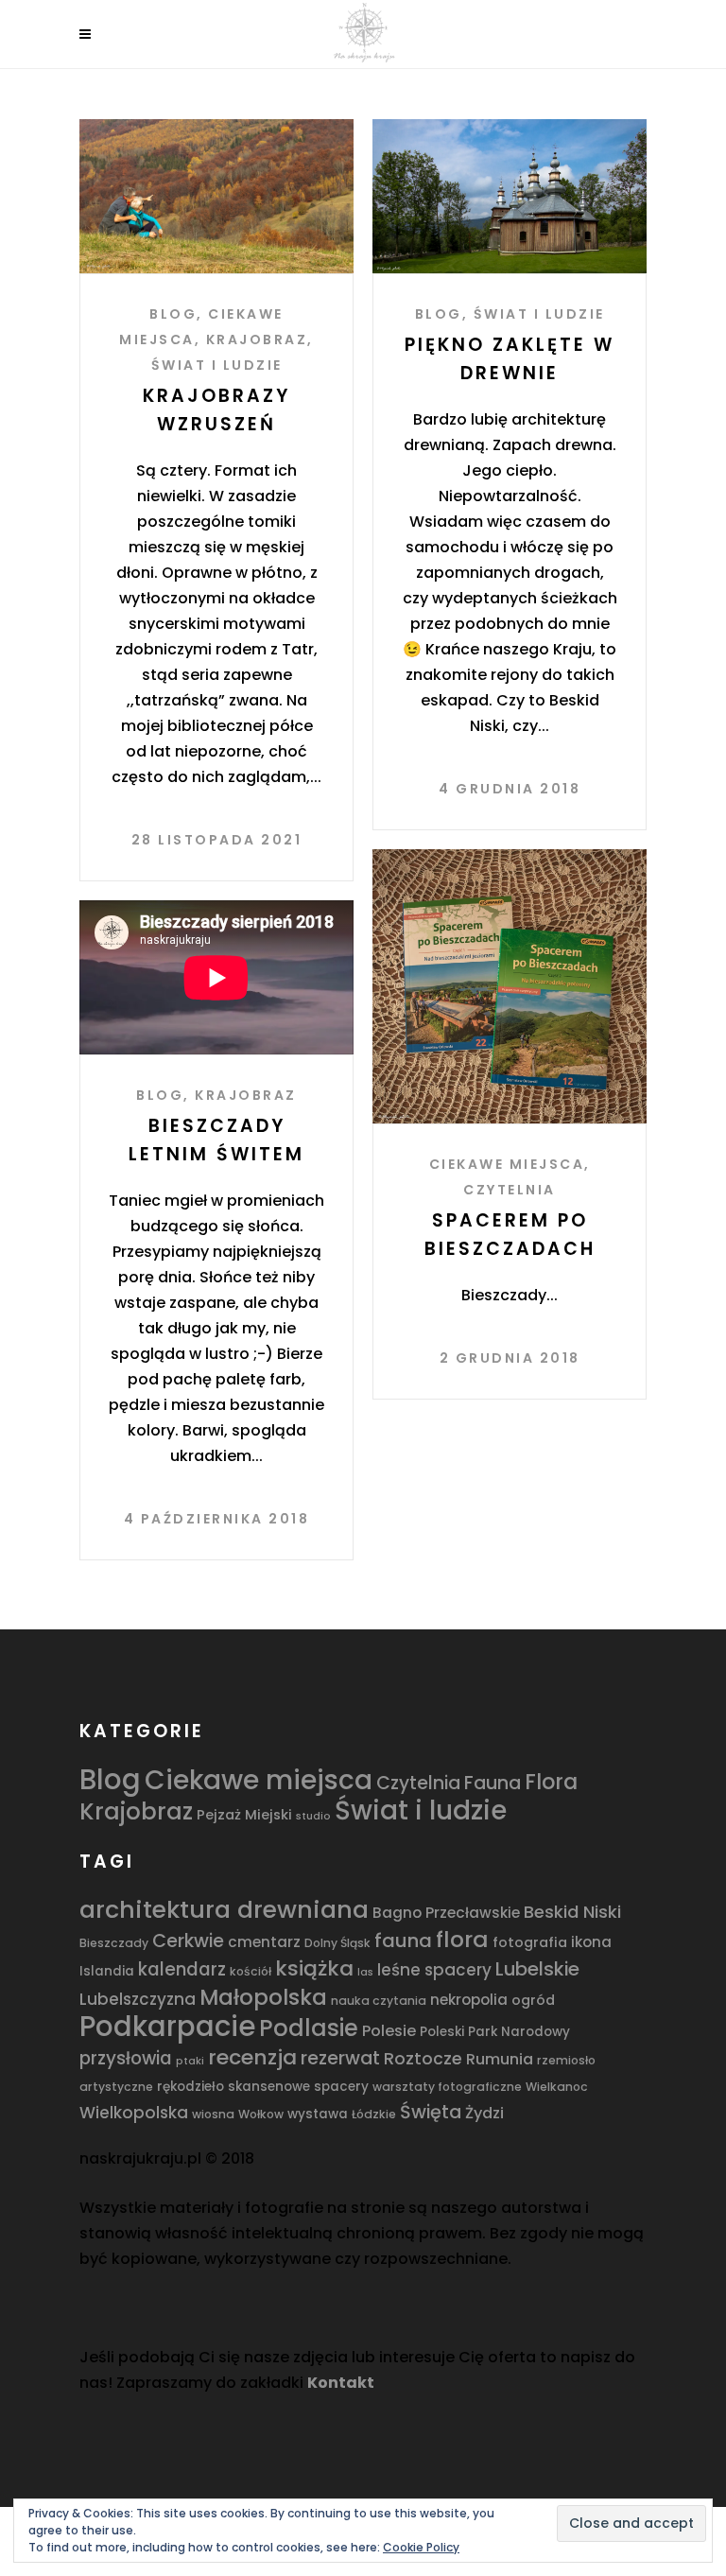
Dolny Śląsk (337, 1943)
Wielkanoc (557, 2087)
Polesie (389, 2031)
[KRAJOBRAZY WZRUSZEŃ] (216, 196)
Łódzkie (374, 2114)
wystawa (318, 2114)
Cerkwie (188, 1941)
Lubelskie (537, 1969)
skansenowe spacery (298, 2087)
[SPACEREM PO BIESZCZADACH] (510, 986)
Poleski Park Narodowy (495, 2032)
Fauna (493, 1783)
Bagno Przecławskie (446, 1913)
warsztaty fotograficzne (447, 2087)
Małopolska (263, 1997)
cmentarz (264, 1942)
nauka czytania (379, 2001)
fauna (403, 1941)
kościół (251, 1971)
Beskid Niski (572, 1912)
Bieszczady (114, 1943)
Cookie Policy (421, 2547)
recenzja (252, 2057)
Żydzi (484, 2113)
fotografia (530, 1942)
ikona (591, 1942)
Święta (431, 2112)
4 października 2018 (217, 1519)
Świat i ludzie (217, 365)
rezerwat (340, 2058)
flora (462, 1939)
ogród (533, 2000)
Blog (173, 314)
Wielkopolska (134, 2113)
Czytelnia (510, 1190)
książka (314, 1968)
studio (313, 1816)
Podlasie (309, 2028)
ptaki (190, 2061)
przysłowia (126, 2058)
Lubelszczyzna (138, 1999)
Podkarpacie (167, 2026)
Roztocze (423, 2059)
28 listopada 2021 (217, 840)
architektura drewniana (224, 1909)
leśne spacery (434, 1970)
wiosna (213, 2114)
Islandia (107, 1971)
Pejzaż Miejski (244, 1815)
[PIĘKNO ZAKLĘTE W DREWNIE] (510, 196)
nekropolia (469, 2000)
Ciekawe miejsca (507, 1164)
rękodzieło (190, 2087)
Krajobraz (257, 339)
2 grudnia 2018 (510, 1358)
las (365, 1972)
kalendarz (182, 1969)
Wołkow (261, 2114)
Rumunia (500, 2059)
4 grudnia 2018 (510, 789)
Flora (551, 1782)
